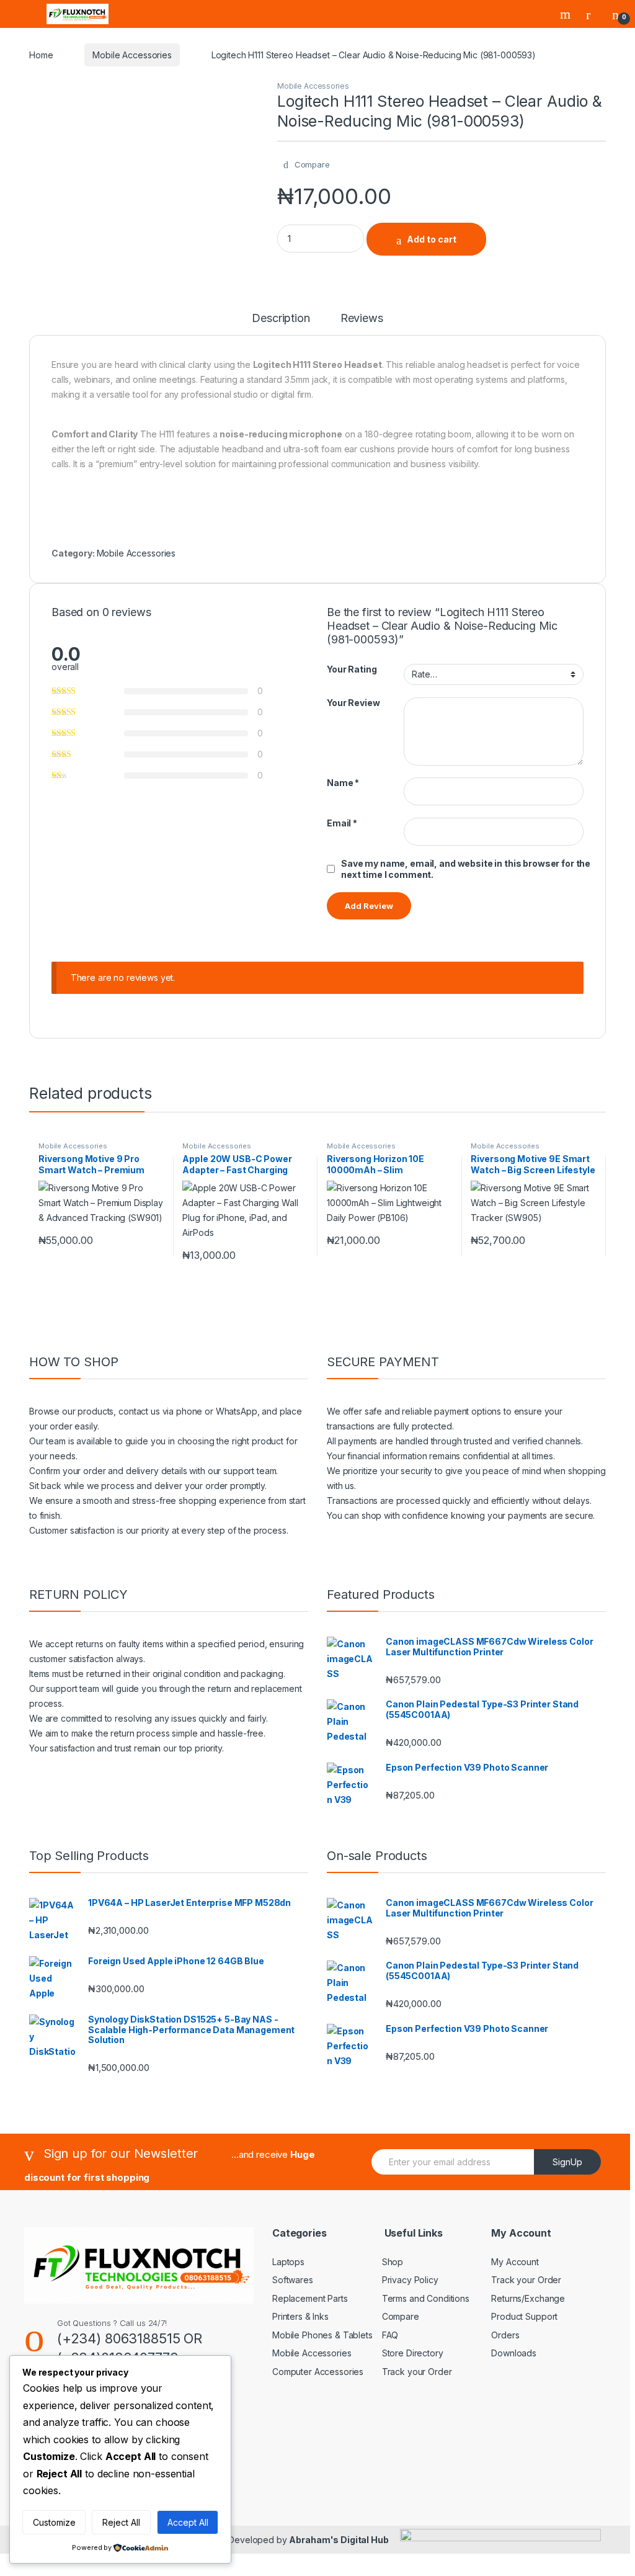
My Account (515, 2262)
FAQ (390, 2335)
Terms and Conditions (426, 2298)
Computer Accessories (318, 2372)
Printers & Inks (300, 2316)
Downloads (514, 2353)
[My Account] (593, 14)
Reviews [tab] (362, 319)
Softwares (293, 2280)
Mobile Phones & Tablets (322, 2335)
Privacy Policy (410, 2280)
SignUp (567, 2162)
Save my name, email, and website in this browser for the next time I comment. (466, 869)
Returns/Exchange (528, 2298)
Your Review (353, 703)
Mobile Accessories (132, 55)
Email (342, 823)
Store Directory (413, 2353)
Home (41, 55)
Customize (54, 2522)
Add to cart (432, 239)
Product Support (524, 2316)
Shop (393, 2262)
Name (343, 783)
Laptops (288, 2262)
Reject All (121, 2522)
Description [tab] (281, 319)
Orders (505, 2335)
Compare (401, 2316)
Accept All (188, 2522)
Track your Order (417, 2372)
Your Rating (352, 669)
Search (567, 14)
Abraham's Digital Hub (339, 2540)
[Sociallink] (242, 2459)
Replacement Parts (310, 2298)
